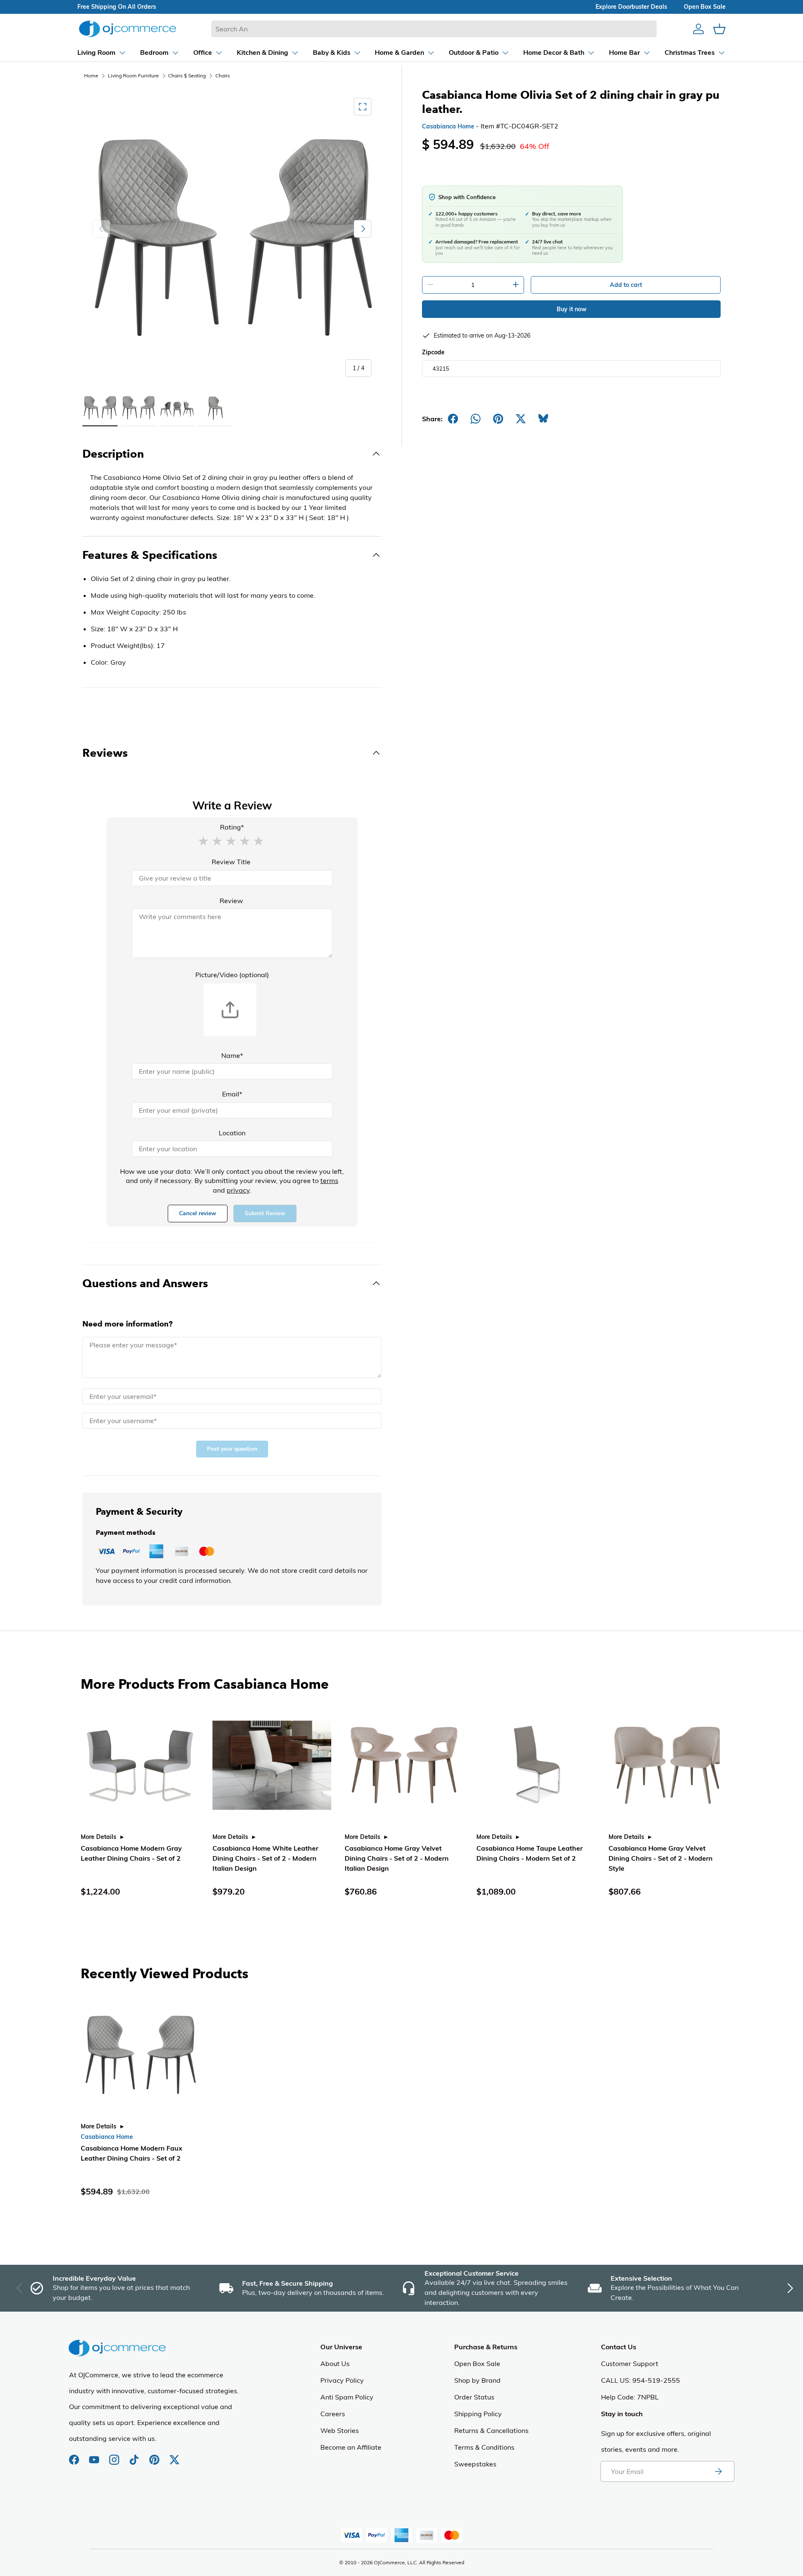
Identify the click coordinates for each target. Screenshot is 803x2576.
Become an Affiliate (351, 2447)
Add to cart (626, 285)
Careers (333, 2414)
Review (231, 901)
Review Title (231, 862)
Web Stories (340, 2430)
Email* (232, 1094)
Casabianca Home (448, 126)
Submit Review (265, 1213)
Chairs (223, 76)
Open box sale (705, 7)
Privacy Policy (342, 2380)
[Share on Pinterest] (498, 419)
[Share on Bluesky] (543, 419)
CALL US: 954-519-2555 (641, 2380)
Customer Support (630, 2363)
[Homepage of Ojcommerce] (128, 29)
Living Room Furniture (133, 76)
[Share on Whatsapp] (476, 419)
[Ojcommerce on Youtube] (95, 2456)
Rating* (232, 827)
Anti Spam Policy (347, 2397)
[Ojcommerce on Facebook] (75, 2456)
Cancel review (198, 1213)
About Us (335, 2363)
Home (91, 76)
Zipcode (433, 352)
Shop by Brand (477, 2380)
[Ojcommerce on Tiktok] (135, 2456)
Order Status (474, 2397)
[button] (203, 840)
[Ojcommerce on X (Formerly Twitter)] (174, 2456)
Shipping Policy (478, 2414)
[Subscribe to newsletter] (718, 2471)
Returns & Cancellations (491, 2430)
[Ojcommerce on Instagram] (115, 2456)
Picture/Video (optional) (232, 975)
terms (329, 1180)
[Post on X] (521, 419)
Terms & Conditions (484, 2447)
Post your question (232, 1449)
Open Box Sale (477, 2363)
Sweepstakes (475, 2464)
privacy (238, 1190)
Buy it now (572, 309)
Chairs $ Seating (187, 76)
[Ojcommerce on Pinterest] (155, 2456)
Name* (232, 1055)
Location (232, 1133)
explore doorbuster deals (631, 7)
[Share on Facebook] (453, 419)
